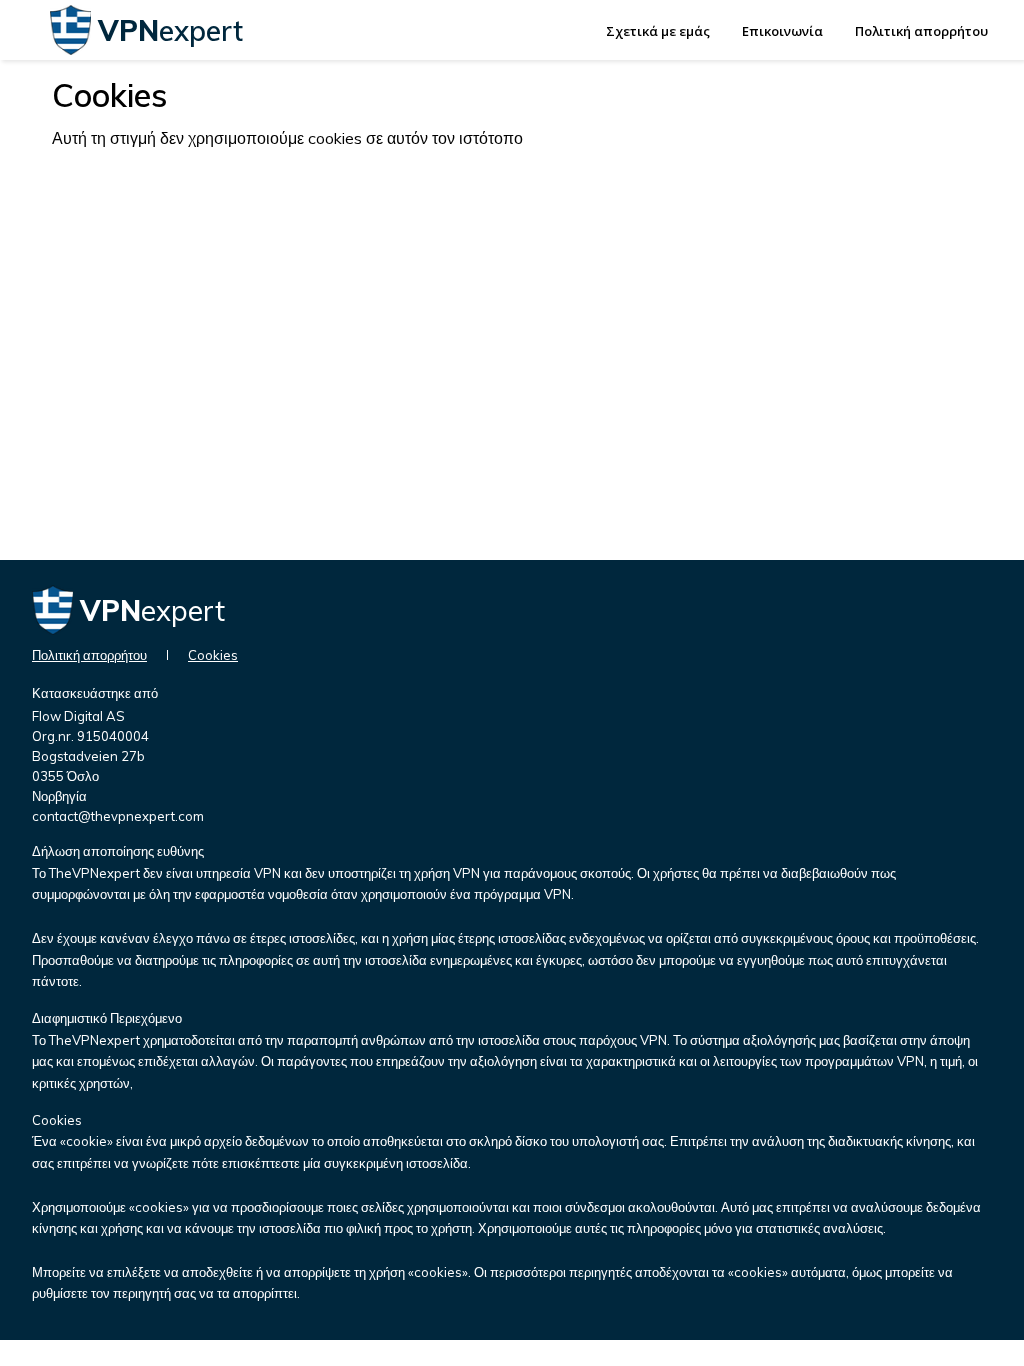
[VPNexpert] (70, 49)
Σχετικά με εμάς (658, 31)
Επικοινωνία (782, 31)
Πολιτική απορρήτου (921, 31)
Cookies (213, 655)
